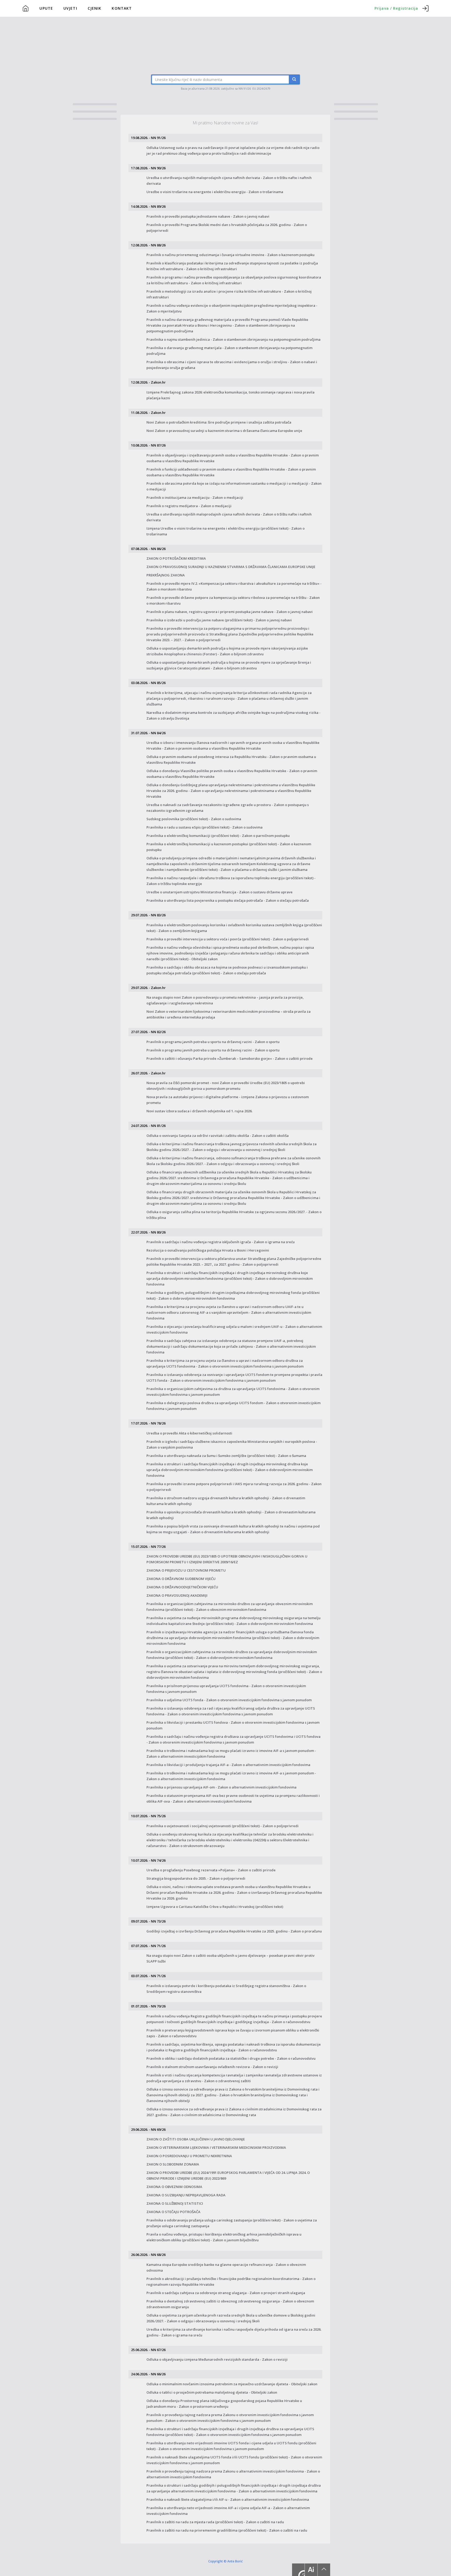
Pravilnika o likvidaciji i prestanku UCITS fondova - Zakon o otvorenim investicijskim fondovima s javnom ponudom (233, 1725)
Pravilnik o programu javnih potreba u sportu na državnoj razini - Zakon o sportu (213, 1042)
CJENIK (95, 8)
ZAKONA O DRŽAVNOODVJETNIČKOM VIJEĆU (182, 1587)
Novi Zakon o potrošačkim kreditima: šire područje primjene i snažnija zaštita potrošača (219, 422)
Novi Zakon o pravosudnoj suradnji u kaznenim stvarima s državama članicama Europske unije (224, 431)
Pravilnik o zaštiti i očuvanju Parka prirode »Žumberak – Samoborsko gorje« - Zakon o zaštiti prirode (230, 1058)
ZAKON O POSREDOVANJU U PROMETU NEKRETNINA (189, 2156)
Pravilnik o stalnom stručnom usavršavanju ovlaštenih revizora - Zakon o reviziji (212, 2067)
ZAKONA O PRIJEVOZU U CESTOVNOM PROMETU (186, 1570)
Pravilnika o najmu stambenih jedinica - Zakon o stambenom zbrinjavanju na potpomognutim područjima (233, 339)
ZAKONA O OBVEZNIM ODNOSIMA (174, 2187)
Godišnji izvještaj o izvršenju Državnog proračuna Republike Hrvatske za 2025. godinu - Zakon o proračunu (234, 1931)
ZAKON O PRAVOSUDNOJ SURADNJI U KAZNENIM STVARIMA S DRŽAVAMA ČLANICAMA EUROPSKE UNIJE (231, 567)
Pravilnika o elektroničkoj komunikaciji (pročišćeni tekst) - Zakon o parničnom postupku (218, 836)
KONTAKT (122, 8)
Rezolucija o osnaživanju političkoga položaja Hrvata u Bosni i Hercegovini (208, 1250)
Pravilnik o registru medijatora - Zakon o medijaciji (189, 506)
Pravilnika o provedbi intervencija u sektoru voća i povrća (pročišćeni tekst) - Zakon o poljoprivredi (228, 939)
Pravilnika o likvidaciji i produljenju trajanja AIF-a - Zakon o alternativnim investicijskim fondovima (228, 1765)
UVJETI (70, 8)
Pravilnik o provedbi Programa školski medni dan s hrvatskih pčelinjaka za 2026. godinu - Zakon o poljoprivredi (227, 228)
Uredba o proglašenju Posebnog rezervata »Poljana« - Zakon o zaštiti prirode (211, 1870)
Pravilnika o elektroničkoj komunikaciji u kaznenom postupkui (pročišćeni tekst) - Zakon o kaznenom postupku (229, 847)
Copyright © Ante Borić (225, 2561)
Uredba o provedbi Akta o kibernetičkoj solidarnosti (189, 1433)
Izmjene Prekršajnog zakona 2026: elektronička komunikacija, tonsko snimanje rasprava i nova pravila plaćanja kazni (230, 395)
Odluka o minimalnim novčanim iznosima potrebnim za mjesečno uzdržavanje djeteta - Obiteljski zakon (232, 2384)
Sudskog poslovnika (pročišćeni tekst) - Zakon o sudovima (194, 819)
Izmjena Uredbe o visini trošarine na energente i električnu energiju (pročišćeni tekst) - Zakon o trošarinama (225, 531)
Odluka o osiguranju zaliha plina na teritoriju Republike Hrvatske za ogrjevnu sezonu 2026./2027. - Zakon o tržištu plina (234, 1215)
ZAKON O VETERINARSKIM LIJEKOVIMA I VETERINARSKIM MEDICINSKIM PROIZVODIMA (216, 2147)
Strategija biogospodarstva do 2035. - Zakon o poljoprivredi (196, 1878)
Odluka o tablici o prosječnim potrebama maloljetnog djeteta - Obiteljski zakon (212, 2392)
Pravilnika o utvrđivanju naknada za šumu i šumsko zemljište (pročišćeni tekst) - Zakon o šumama (226, 1456)
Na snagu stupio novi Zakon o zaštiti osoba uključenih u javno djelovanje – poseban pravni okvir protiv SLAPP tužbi (230, 1958)
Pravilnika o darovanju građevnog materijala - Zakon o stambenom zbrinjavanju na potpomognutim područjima (229, 351)
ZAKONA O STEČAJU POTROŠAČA (173, 2212)
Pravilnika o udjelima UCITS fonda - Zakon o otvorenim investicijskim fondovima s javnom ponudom (229, 1700)
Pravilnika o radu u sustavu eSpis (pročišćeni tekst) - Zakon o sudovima (204, 827)
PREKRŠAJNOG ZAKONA (166, 575)
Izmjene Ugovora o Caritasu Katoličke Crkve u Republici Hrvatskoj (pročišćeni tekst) (215, 1907)
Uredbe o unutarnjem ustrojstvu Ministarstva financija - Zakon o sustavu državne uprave (219, 892)
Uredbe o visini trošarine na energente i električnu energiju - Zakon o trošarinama (215, 192)
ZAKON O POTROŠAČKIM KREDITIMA (176, 558)
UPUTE (46, 8)
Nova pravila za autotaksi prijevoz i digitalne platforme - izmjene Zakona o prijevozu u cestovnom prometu (228, 1100)
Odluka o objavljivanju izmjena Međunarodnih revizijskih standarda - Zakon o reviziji (217, 2359)
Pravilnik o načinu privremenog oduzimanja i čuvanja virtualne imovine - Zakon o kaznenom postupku (230, 255)
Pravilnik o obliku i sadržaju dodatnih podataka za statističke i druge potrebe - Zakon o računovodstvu (231, 2058)
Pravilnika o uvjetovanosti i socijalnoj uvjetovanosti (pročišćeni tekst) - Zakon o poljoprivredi (222, 1826)
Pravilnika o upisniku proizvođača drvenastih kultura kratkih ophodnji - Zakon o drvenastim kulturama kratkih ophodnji (231, 1515)
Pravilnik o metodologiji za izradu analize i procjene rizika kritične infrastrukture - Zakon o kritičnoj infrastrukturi (229, 294)
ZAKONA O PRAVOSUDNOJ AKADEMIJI (177, 1595)
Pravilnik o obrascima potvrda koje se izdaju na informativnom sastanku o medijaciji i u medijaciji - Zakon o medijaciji (234, 486)
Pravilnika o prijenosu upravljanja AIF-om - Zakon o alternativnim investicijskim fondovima (221, 1787)
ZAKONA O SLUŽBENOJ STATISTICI (175, 2203)
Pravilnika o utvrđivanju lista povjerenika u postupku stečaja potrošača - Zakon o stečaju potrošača (228, 900)
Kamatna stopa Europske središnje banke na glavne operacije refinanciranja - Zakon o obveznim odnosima (226, 2267)
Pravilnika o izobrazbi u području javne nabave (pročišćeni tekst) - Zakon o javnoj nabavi (219, 620)
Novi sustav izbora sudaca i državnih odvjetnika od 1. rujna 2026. (199, 1111)
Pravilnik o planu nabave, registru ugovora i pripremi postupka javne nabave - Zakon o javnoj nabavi (230, 612)
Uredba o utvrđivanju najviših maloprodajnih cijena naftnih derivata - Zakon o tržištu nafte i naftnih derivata (229, 181)
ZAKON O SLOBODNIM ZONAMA (173, 2164)
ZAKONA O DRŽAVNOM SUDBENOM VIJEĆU (181, 1579)
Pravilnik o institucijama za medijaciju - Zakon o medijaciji (195, 497)
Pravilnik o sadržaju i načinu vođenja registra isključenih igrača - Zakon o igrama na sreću (221, 1242)
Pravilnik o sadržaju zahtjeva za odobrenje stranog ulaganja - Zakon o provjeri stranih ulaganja (226, 2293)
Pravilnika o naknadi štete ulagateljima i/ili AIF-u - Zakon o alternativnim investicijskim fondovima (228, 2499)
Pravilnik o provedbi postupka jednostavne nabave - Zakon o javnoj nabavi (208, 216)
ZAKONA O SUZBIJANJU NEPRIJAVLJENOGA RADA (186, 2195)
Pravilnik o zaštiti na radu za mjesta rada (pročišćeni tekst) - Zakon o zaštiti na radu (215, 2522)
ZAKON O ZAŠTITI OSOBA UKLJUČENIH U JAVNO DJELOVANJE (196, 2139)
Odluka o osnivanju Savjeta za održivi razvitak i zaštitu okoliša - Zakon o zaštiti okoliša (218, 1136)
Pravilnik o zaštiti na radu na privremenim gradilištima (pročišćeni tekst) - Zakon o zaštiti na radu (227, 2530)
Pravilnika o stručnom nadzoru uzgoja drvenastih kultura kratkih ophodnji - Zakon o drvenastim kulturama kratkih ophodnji (226, 1501)
